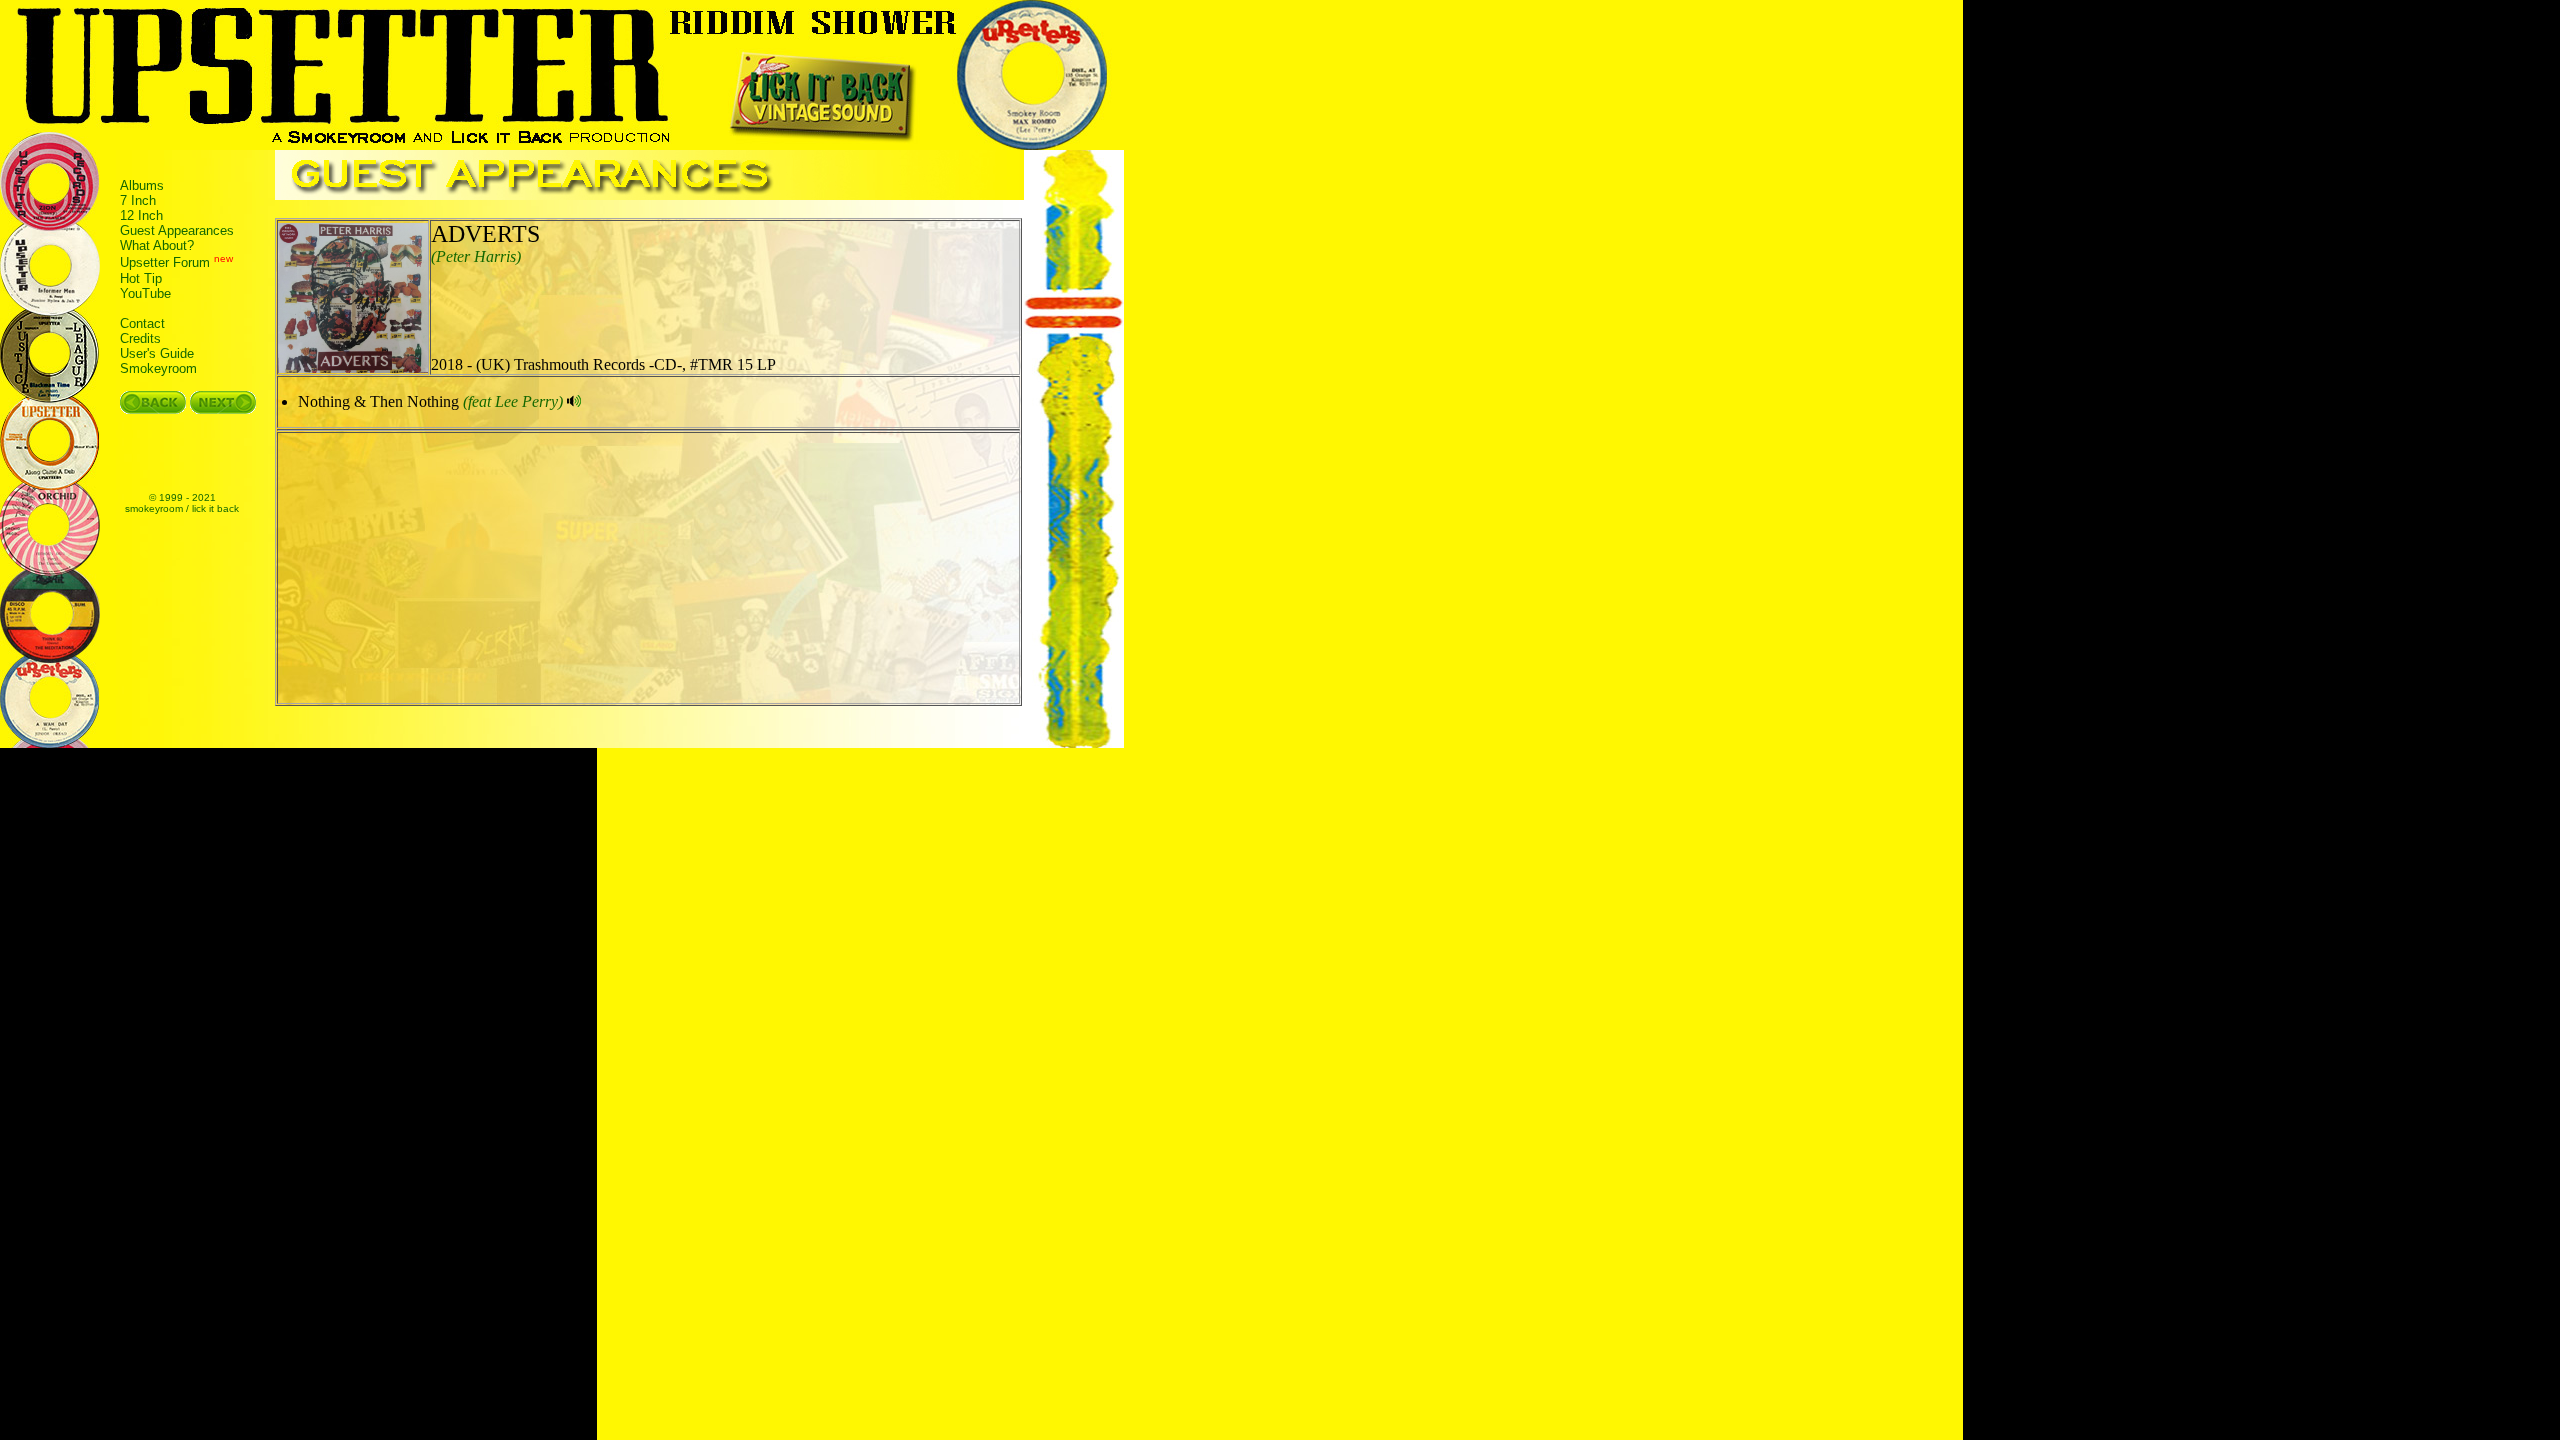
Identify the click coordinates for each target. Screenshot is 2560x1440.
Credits (140, 338)
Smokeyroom (158, 368)
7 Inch (138, 200)
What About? (157, 245)
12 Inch (141, 215)
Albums (142, 185)
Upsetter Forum (165, 263)
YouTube (145, 293)
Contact (142, 323)
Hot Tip (141, 278)
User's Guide (157, 353)
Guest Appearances (177, 230)
